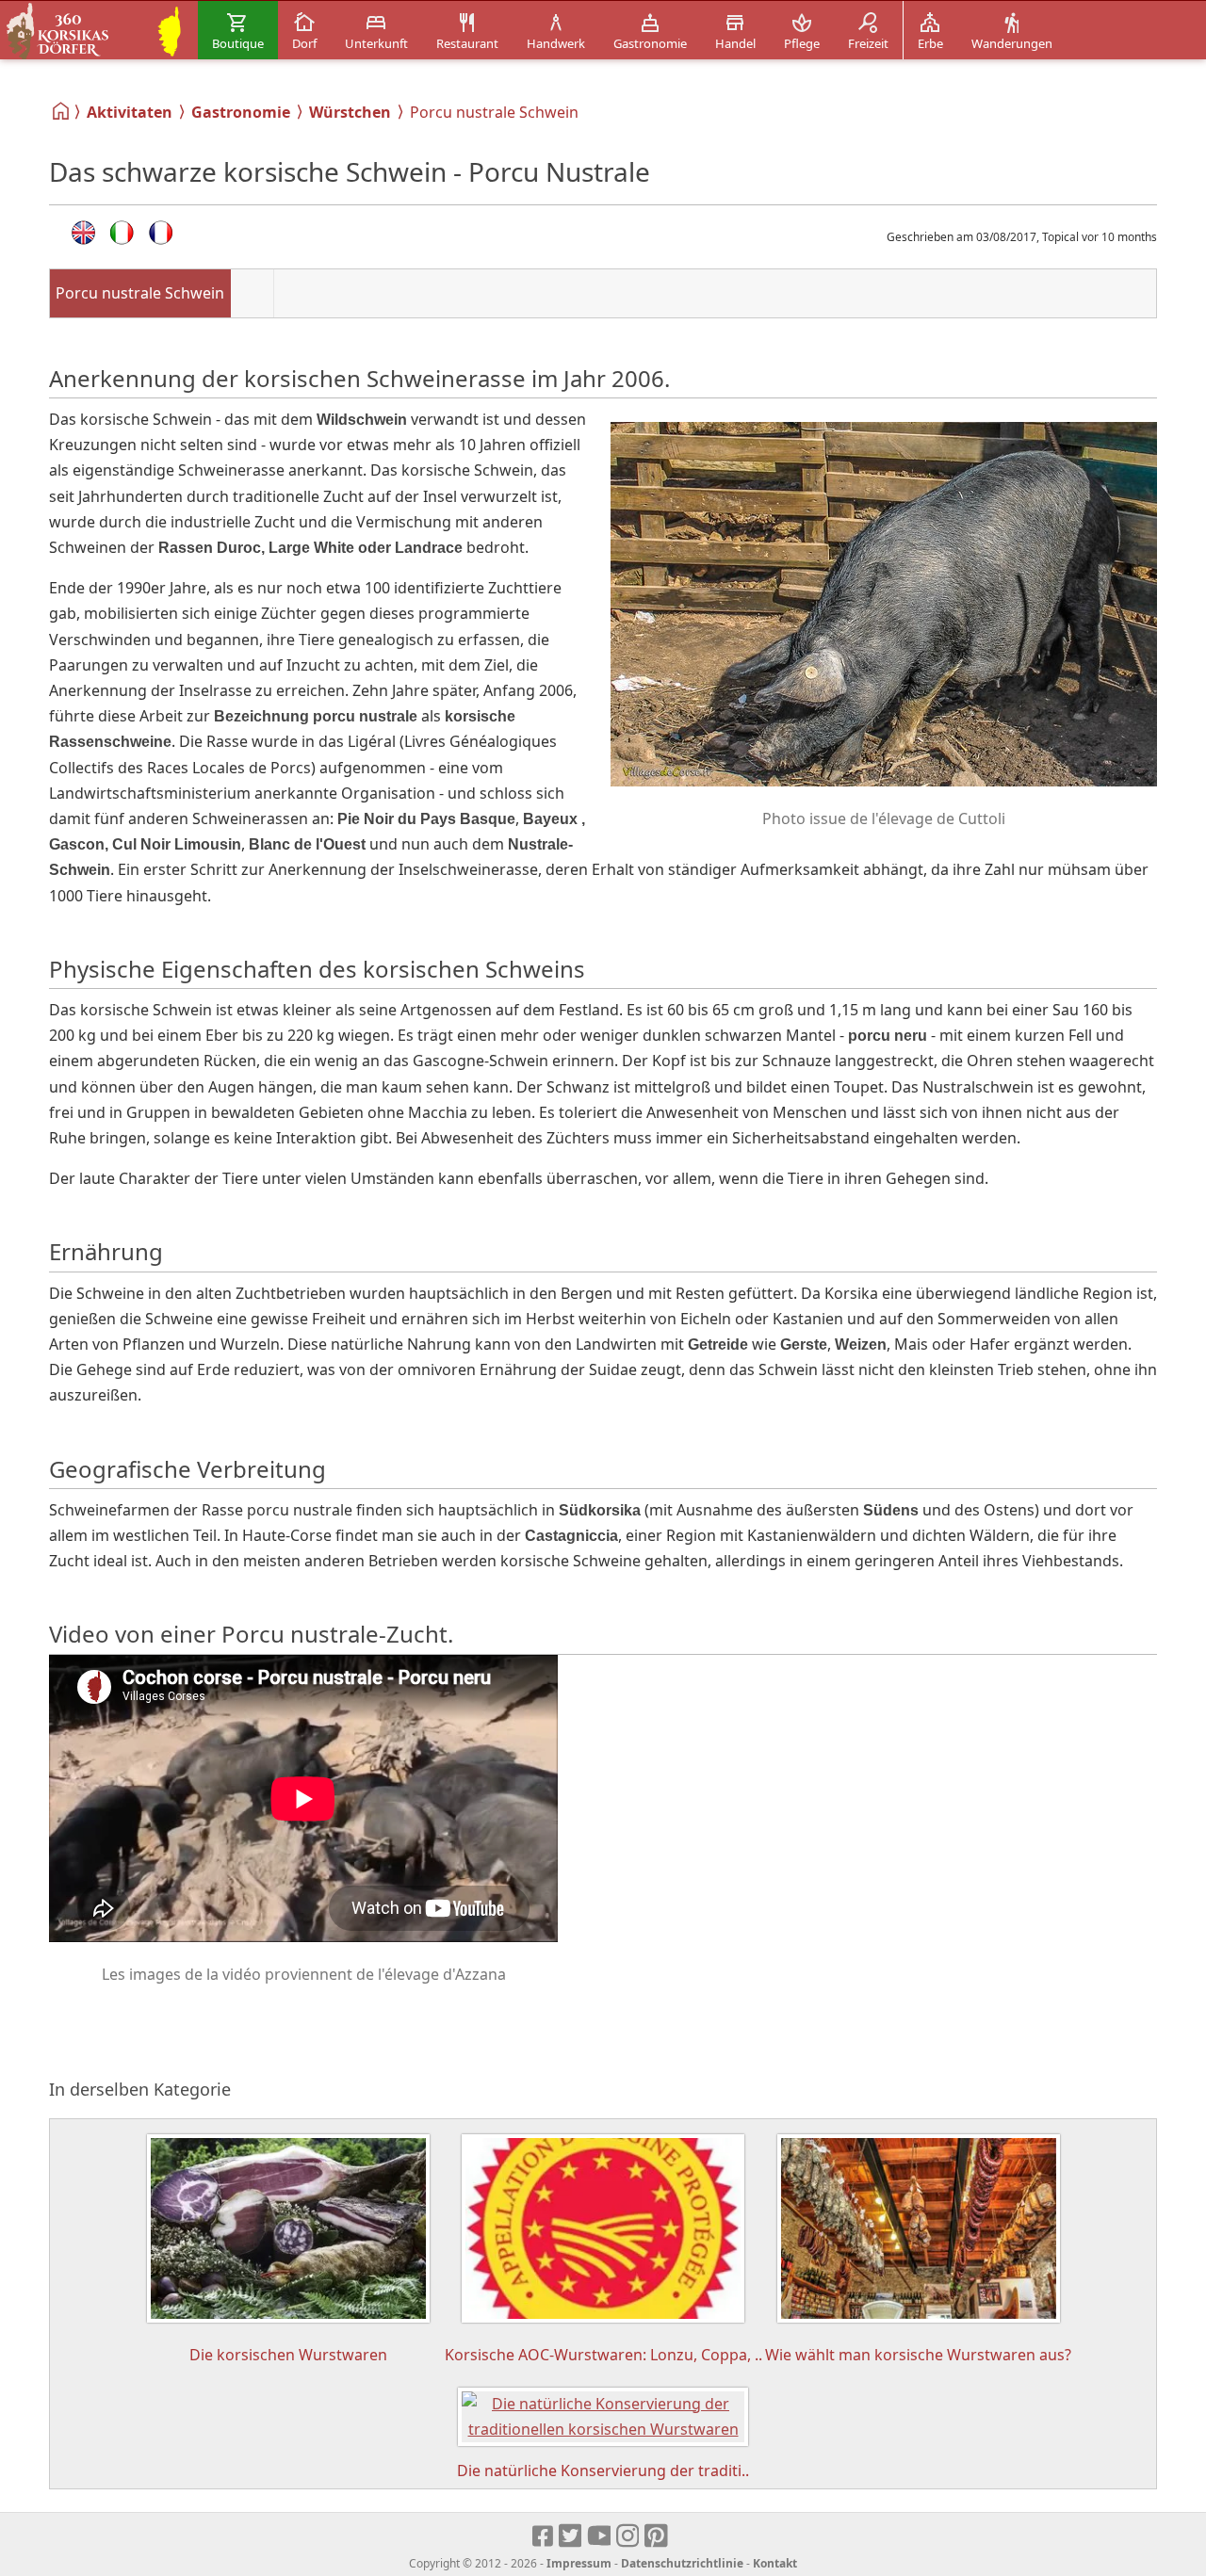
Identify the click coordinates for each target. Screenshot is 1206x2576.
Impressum (579, 2563)
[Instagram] (629, 2536)
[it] (122, 233)
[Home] (62, 111)
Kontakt (775, 2563)
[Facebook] (544, 2536)
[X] (571, 2536)
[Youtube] (600, 2536)
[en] (83, 233)
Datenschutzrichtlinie (682, 2563)
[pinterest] (657, 2536)
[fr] (161, 233)
